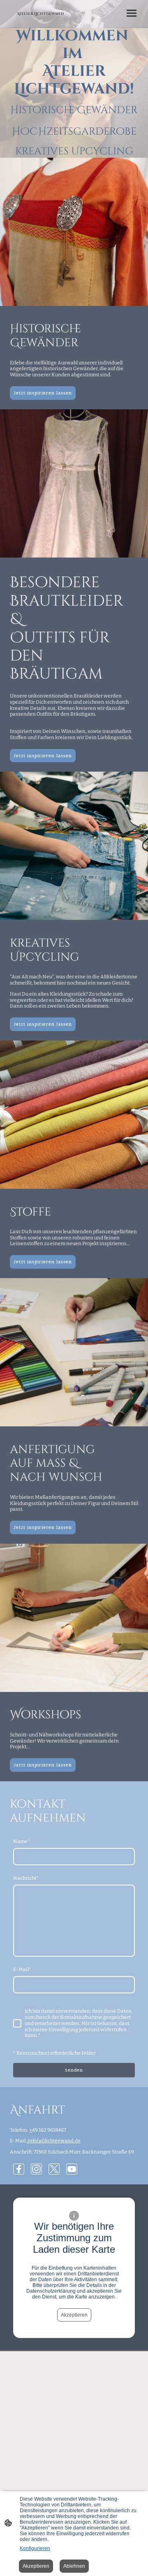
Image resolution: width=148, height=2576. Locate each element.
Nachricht (26, 1878)
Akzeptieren (74, 2315)
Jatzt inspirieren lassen (43, 1765)
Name (22, 1841)
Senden (74, 2070)
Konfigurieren (35, 2548)
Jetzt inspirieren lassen (43, 393)
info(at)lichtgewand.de (54, 2141)
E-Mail (22, 1969)
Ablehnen (74, 2566)
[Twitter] (54, 2169)
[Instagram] (36, 2169)
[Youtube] (72, 2169)
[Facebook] (19, 2169)
